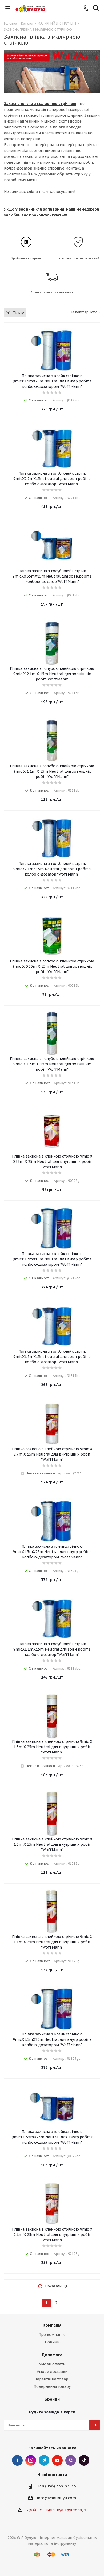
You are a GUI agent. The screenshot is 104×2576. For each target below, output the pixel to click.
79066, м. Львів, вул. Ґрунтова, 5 (56, 2510)
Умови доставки (52, 2372)
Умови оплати (52, 2364)
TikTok (84, 2460)
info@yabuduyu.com (56, 2498)
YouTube (57, 2460)
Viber (71, 2460)
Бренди (52, 2399)
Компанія (52, 2325)
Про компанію (52, 2335)
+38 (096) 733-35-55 (56, 2486)
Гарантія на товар (52, 2379)
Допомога (52, 2355)
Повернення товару (52, 2386)
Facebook (17, 2460)
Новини (52, 2342)
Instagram (31, 2460)
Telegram (44, 2460)
